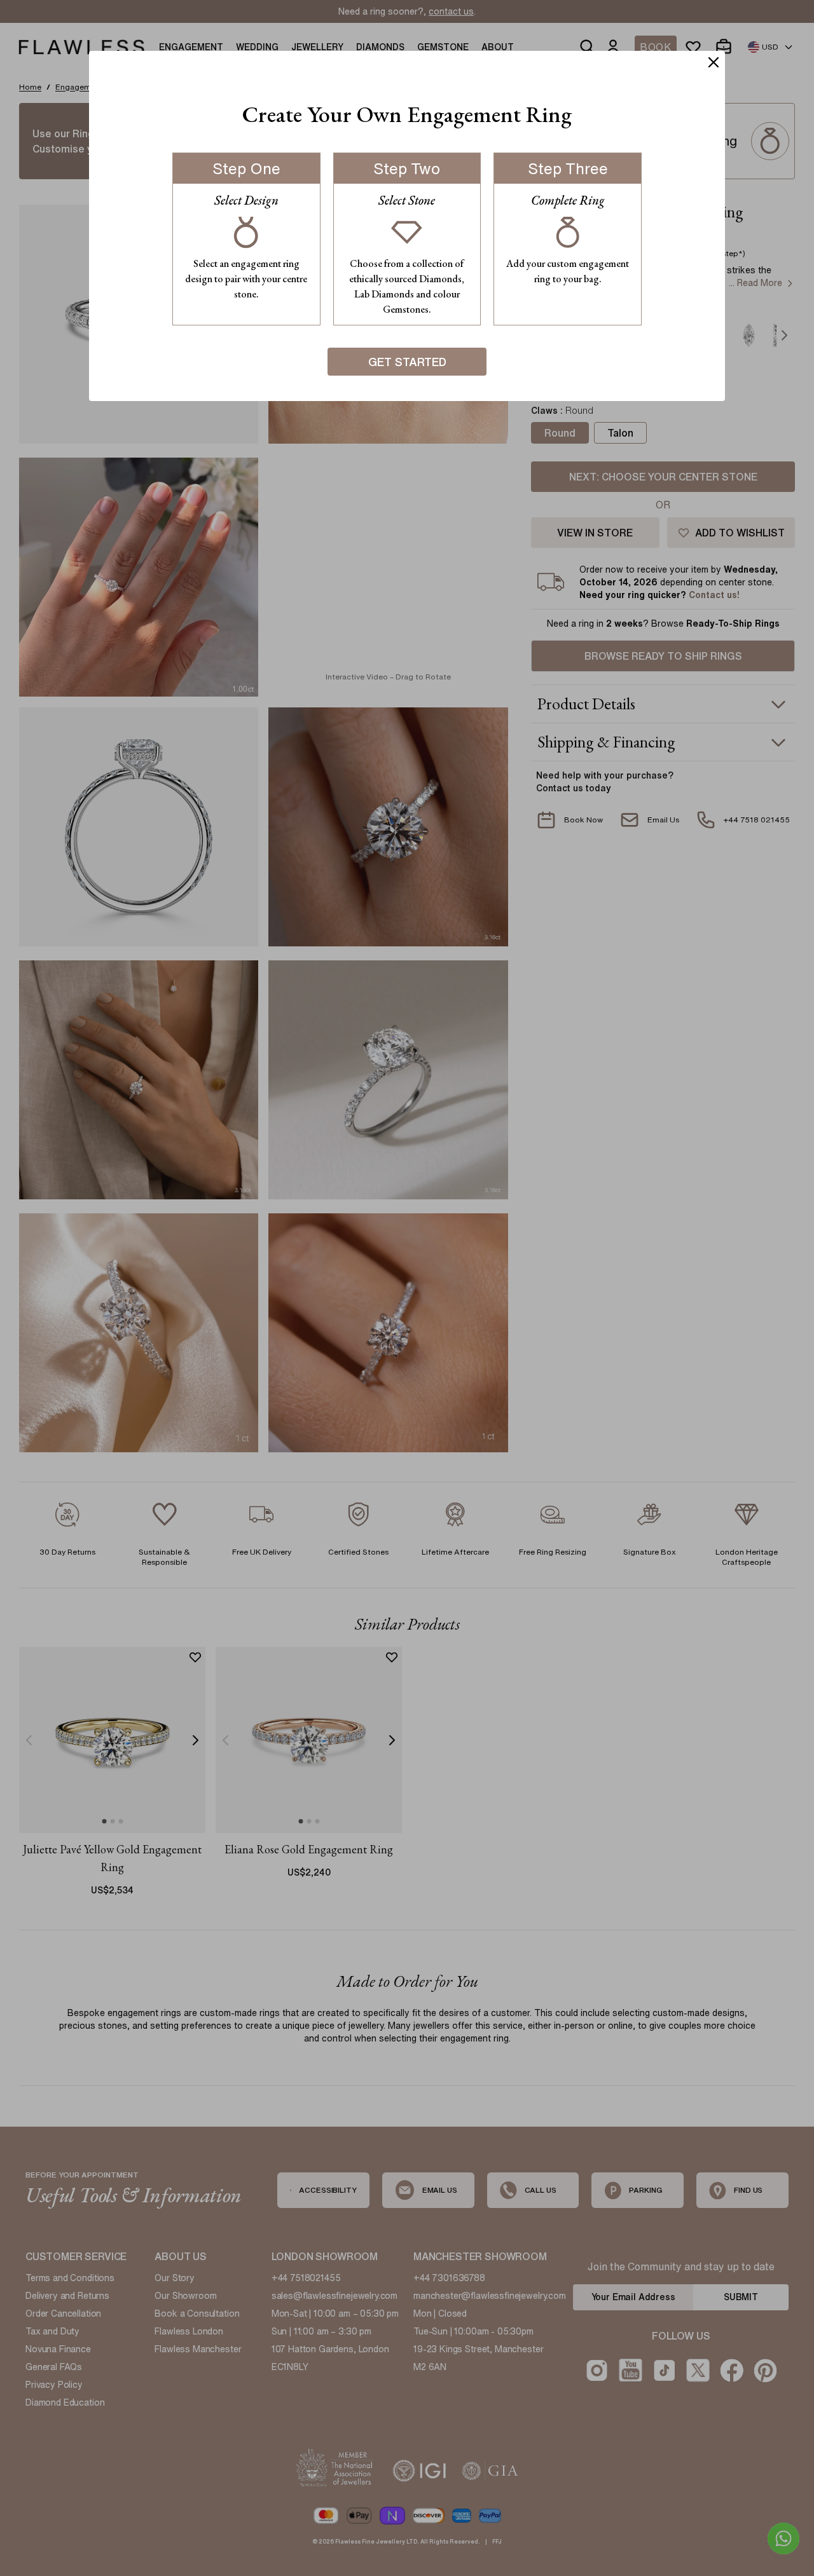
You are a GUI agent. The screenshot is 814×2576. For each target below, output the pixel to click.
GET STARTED (407, 362)
